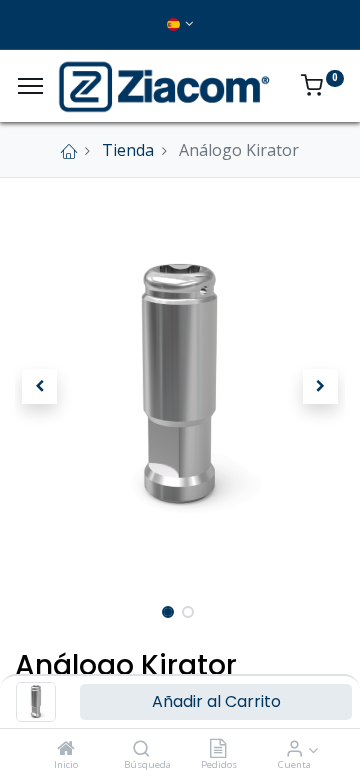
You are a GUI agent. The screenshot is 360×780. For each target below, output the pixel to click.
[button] (40, 386)
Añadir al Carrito (216, 701)
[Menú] (30, 86)
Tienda (128, 150)
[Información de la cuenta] (294, 749)
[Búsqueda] (141, 749)
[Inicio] (66, 749)
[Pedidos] (218, 749)
